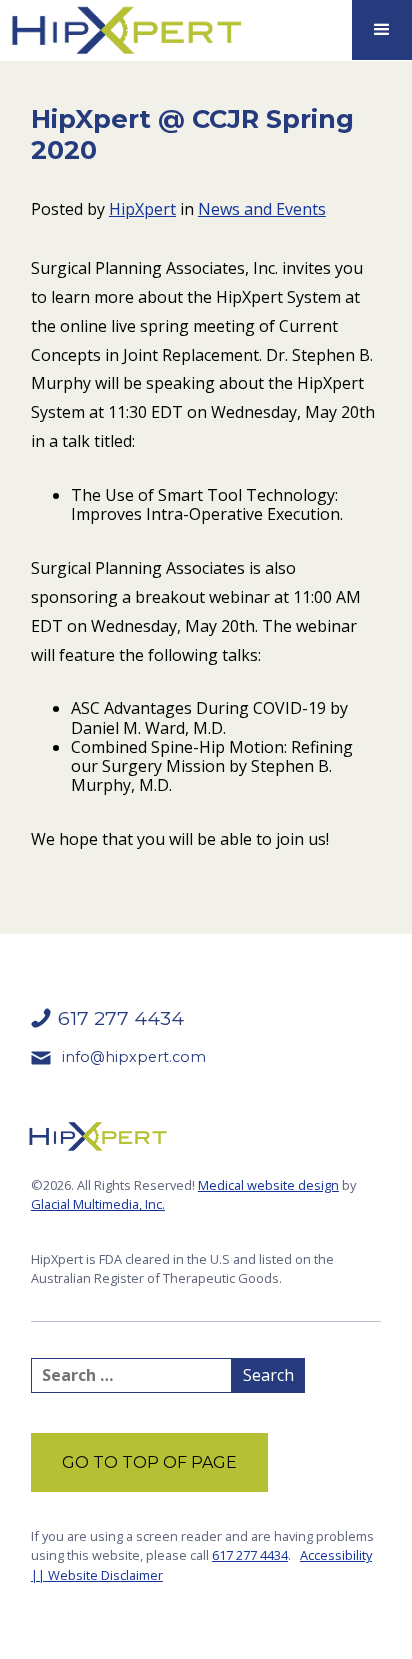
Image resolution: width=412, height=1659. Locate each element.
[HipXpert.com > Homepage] (125, 30)
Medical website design (268, 1185)
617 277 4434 (250, 1555)
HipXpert (142, 209)
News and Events (262, 209)
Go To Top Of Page (149, 1462)
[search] (131, 1375)
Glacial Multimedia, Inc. (98, 1204)
